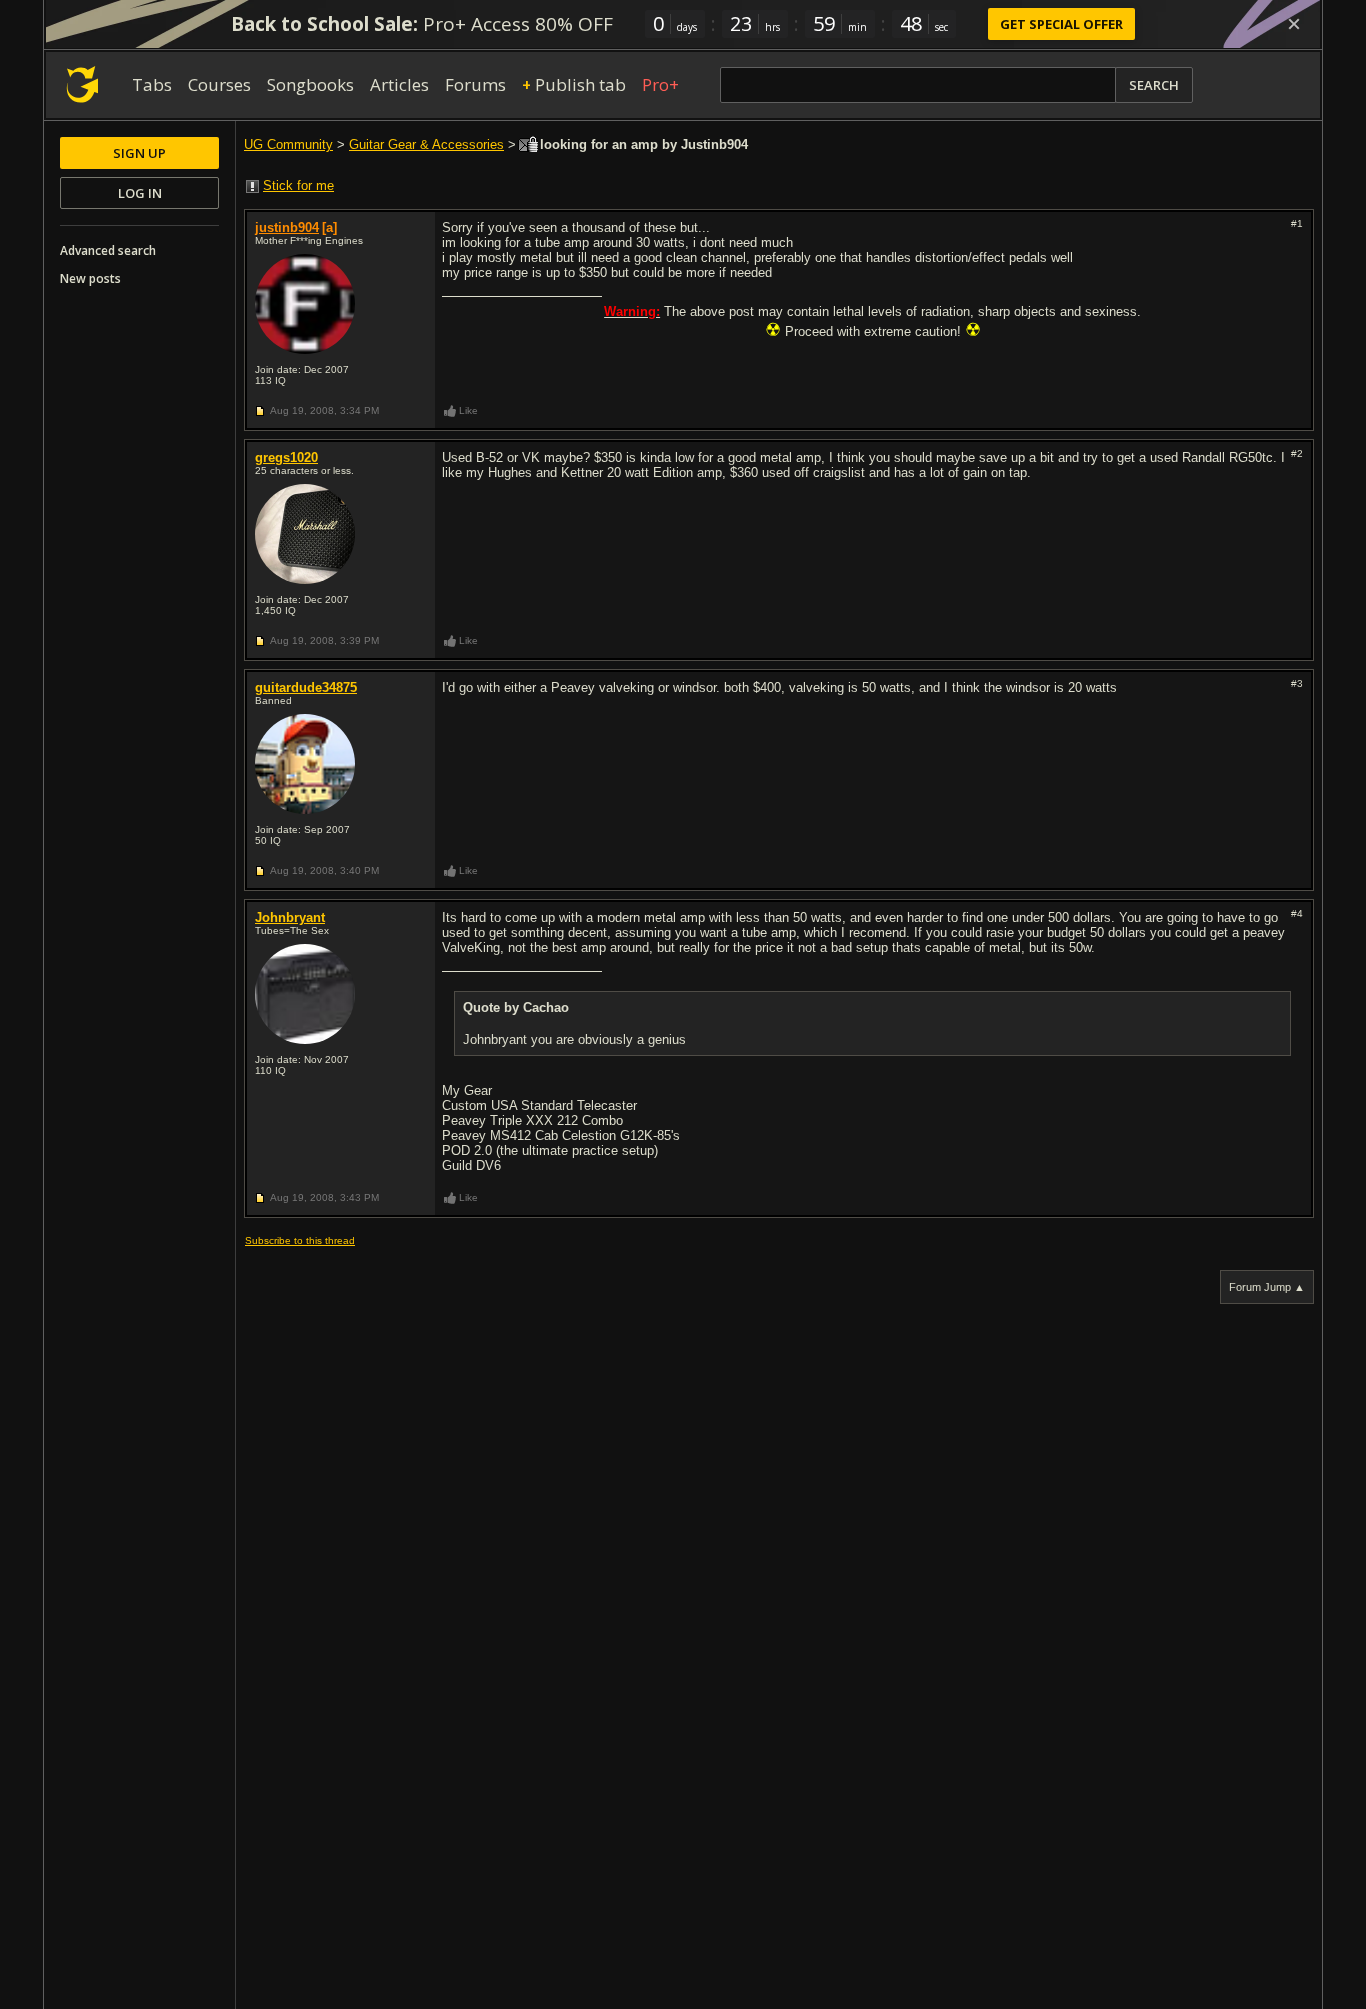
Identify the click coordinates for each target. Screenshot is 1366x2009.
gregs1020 (286, 457)
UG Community (288, 144)
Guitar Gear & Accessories (426, 144)
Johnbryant (290, 917)
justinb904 (287, 227)
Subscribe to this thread (300, 1240)
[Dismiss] (1294, 24)
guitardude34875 (306, 687)
